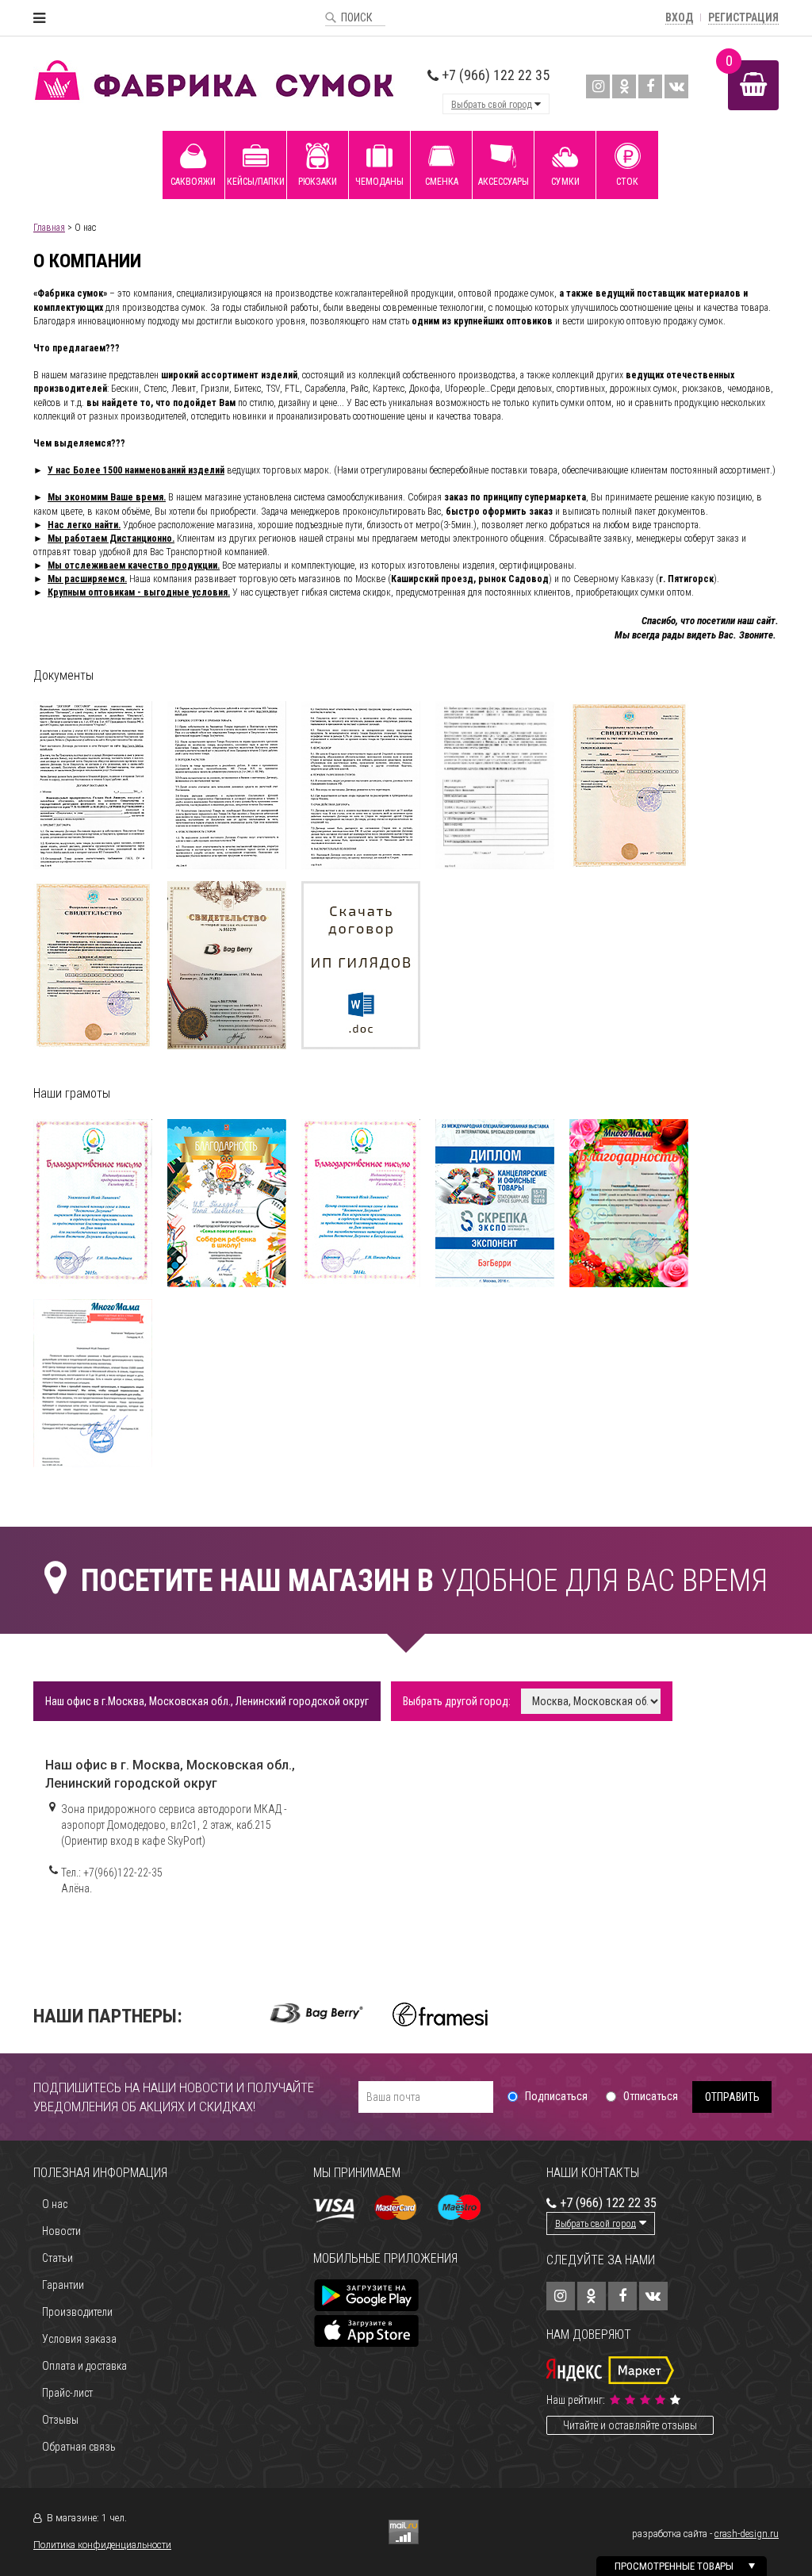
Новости (61, 2231)
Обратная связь (79, 2447)
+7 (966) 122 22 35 (494, 75)
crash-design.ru (747, 2534)
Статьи (57, 2258)
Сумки (565, 182)
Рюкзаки (318, 182)
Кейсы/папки (256, 182)
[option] (317, 2013)
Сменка (442, 182)
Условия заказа (79, 2339)
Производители (77, 2312)
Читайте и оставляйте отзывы (630, 2425)
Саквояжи (193, 182)
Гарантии (63, 2285)
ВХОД (679, 17)
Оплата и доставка (84, 2366)
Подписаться (556, 2096)
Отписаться (651, 2096)
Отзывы (60, 2420)
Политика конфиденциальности (102, 2545)
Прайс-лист (67, 2393)
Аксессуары (504, 182)
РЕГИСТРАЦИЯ (743, 17)
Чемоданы (379, 182)
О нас (55, 2204)
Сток (627, 182)
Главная (49, 228)
